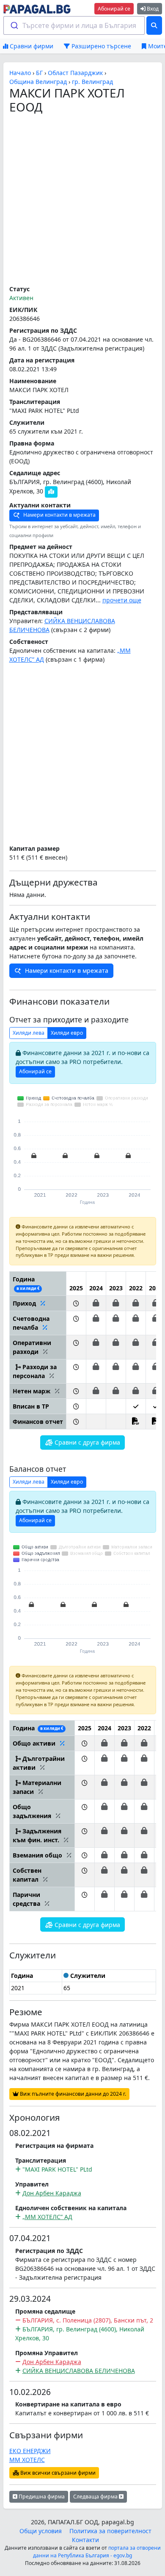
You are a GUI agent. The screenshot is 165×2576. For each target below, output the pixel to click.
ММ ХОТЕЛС (27, 2460)
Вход (152, 9)
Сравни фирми (31, 46)
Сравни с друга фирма (87, 1442)
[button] (76, 1303)
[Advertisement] (82, 200)
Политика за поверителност (110, 2531)
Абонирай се (114, 9)
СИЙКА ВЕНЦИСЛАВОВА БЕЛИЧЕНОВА (79, 2371)
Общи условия (41, 2531)
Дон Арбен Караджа (52, 2193)
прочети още (122, 600)
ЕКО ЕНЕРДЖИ (30, 2451)
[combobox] (74, 25)
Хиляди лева (29, 1033)
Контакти (85, 2540)
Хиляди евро (67, 1033)
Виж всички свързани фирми (57, 2473)
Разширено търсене (100, 46)
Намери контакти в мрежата (59, 515)
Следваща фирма (96, 2497)
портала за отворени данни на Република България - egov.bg (97, 2552)
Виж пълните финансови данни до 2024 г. (72, 2094)
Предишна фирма (41, 2497)
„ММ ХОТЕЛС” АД (47, 2217)
